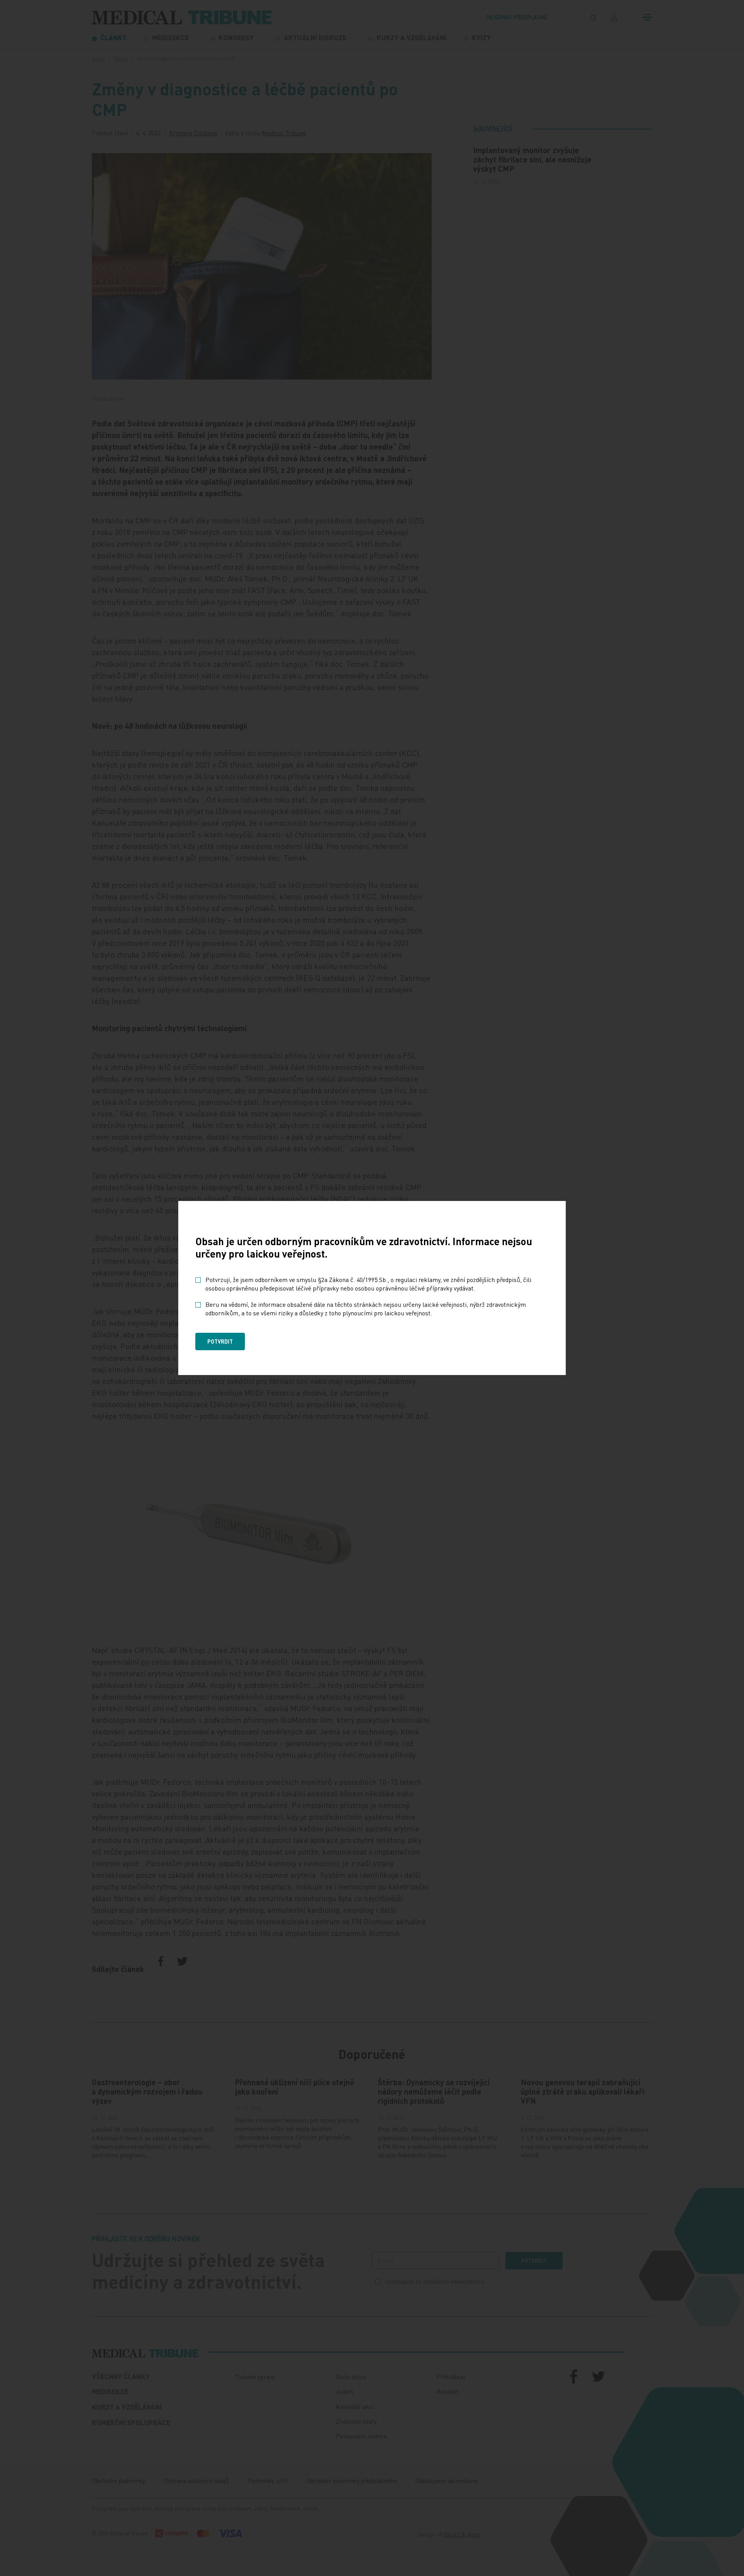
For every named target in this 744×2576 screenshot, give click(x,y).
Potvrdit (220, 1341)
